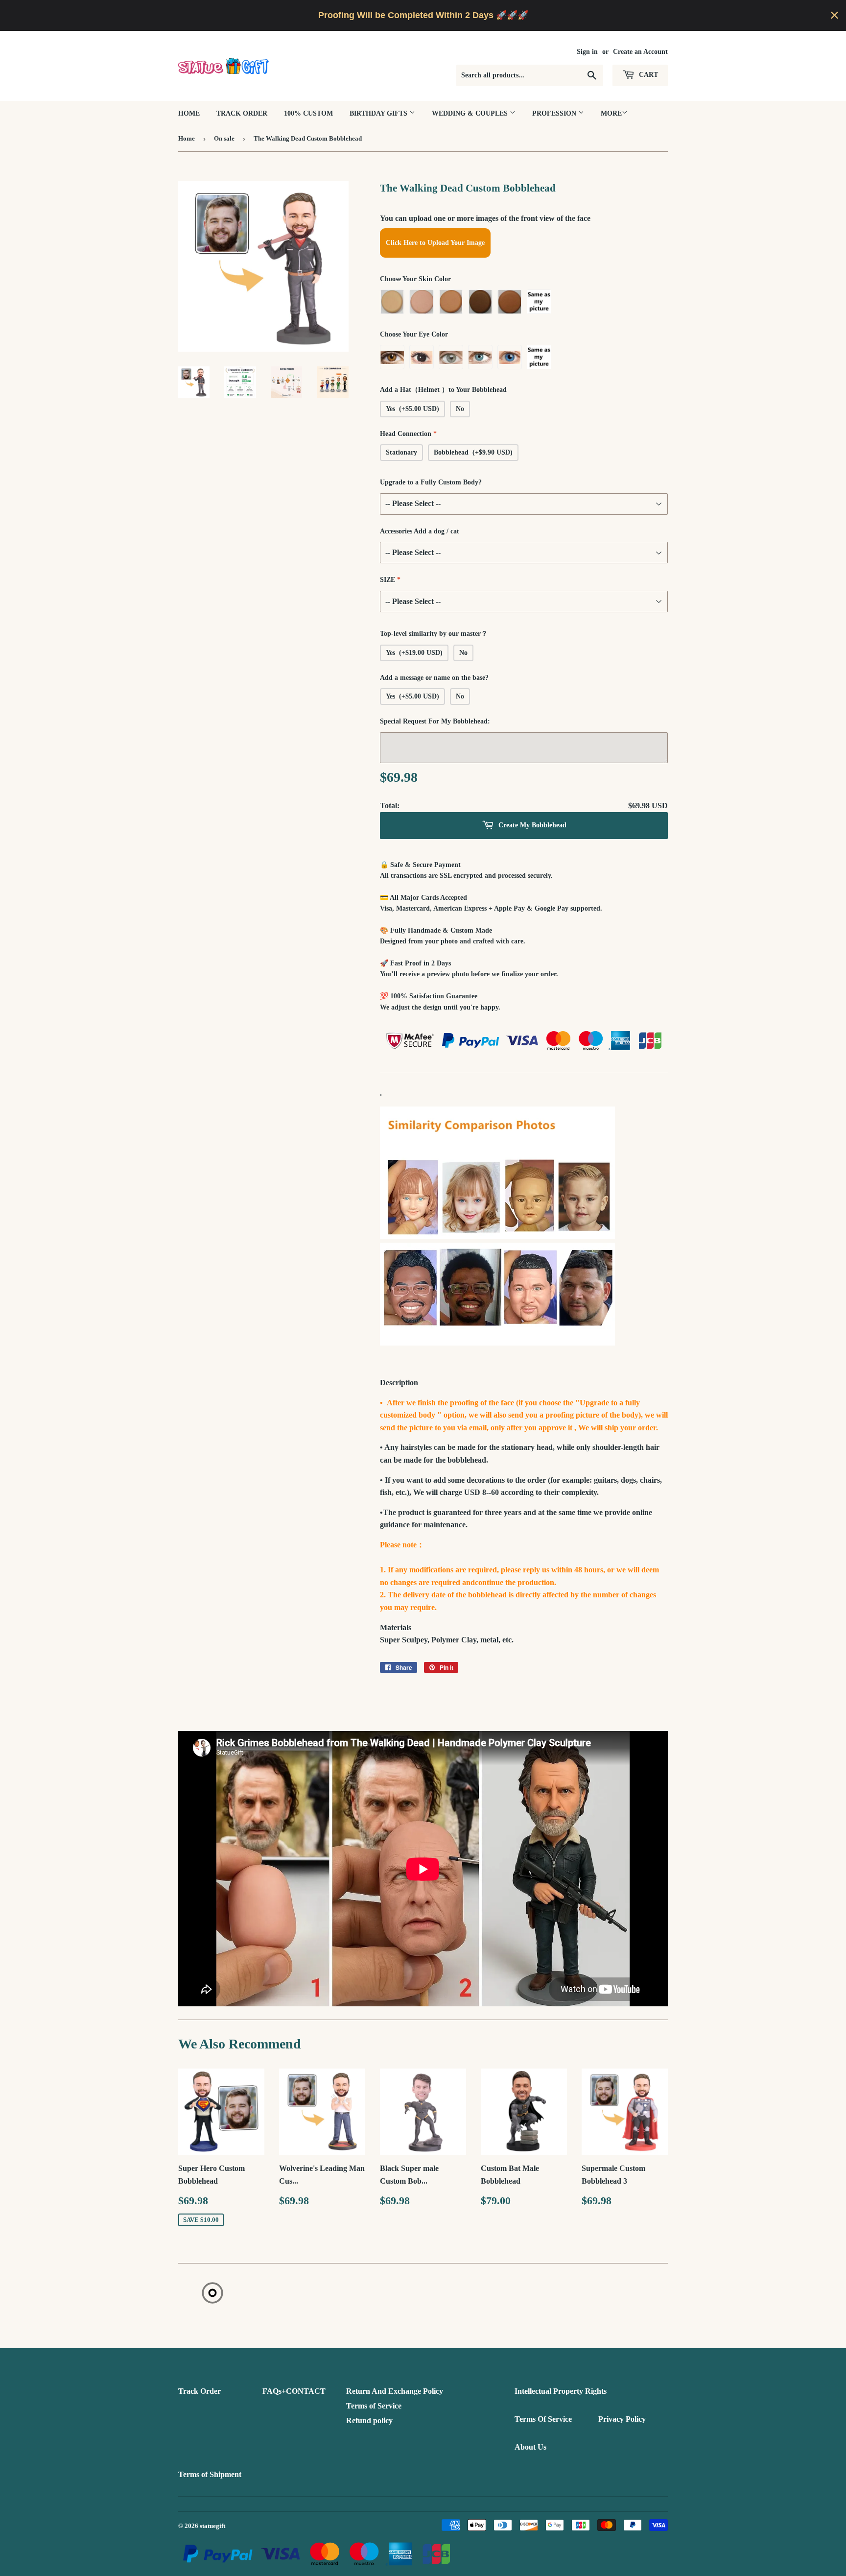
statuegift (212, 2526)
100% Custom (308, 113)
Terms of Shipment (210, 2474)
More (611, 113)
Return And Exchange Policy (395, 2391)
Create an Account (640, 52)
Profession (555, 113)
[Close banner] (834, 15)
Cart (647, 75)
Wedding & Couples (471, 113)
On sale (224, 138)
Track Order (242, 113)
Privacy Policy (622, 2419)
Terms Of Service (543, 2419)
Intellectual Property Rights (561, 2391)
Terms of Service (374, 2406)
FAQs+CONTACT (294, 2391)
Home (189, 113)
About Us (530, 2447)
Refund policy (369, 2420)
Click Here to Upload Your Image (435, 243)
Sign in (587, 52)
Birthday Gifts (379, 113)
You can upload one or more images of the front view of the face (485, 218)
